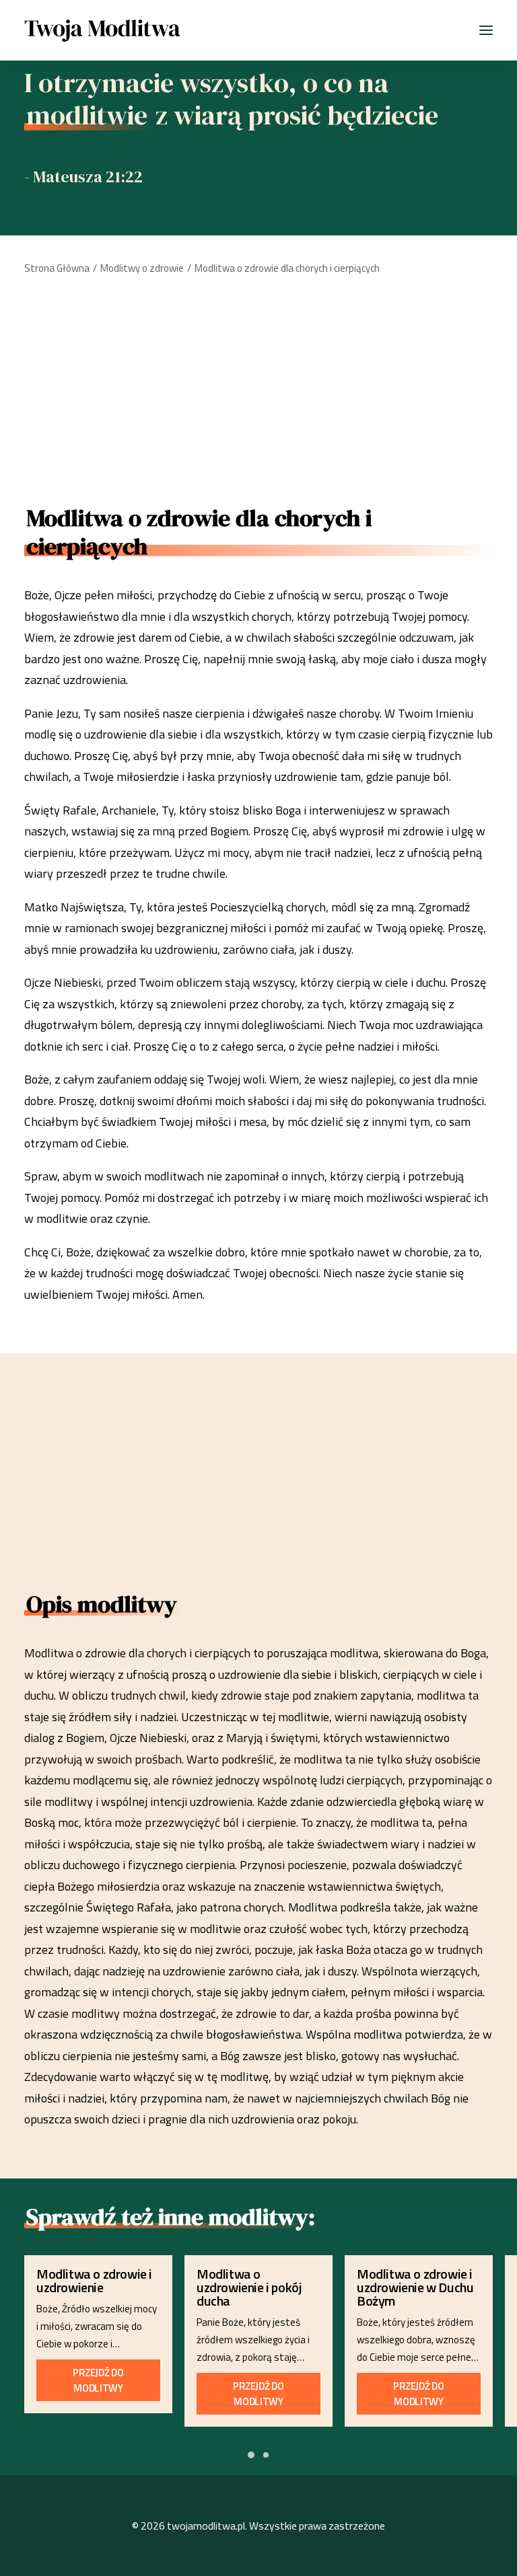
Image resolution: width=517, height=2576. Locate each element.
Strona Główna (57, 268)
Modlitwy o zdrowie (142, 268)
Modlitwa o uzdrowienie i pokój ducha (249, 2287)
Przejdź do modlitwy (99, 2380)
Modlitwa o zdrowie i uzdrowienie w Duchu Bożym (415, 2287)
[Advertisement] (258, 385)
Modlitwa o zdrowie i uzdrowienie (94, 2280)
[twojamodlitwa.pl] (103, 30)
